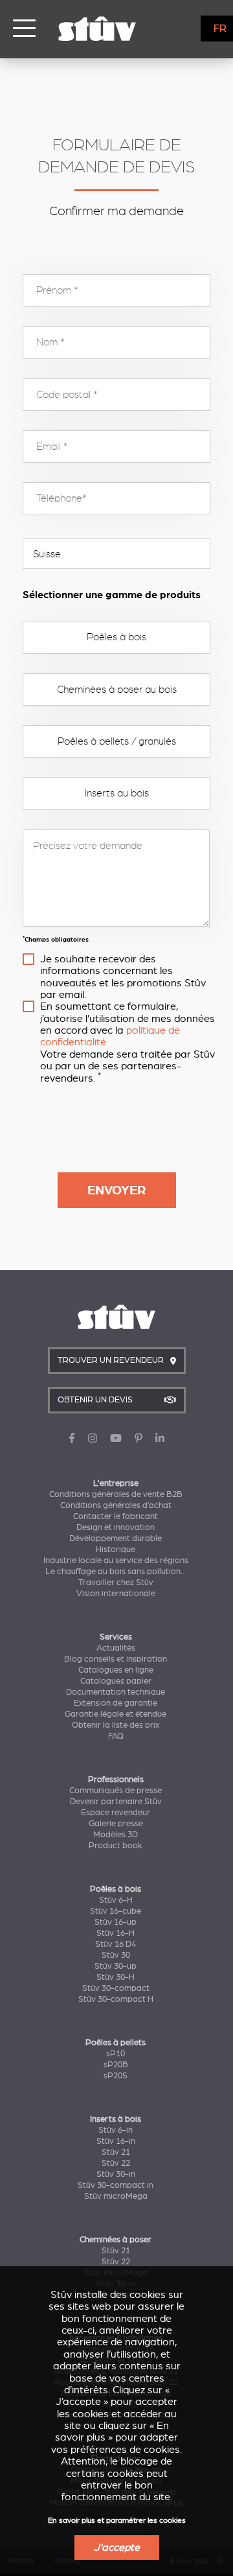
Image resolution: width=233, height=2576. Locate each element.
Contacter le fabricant (116, 1516)
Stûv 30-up (116, 1966)
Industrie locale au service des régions (116, 1561)
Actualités (116, 1648)
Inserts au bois (117, 793)
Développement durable (116, 1538)
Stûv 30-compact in (116, 2185)
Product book (116, 1846)
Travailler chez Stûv (116, 1583)
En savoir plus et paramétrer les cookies (117, 2521)
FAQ (116, 1736)
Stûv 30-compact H (116, 1999)
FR (220, 29)
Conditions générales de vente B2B (116, 1494)
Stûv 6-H (116, 1900)
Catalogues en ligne (116, 1670)
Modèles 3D (116, 1835)
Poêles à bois (116, 637)
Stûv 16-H (116, 1933)
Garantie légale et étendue (116, 1714)
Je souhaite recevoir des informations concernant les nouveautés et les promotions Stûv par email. (123, 977)
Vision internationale (116, 1594)
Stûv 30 (116, 1955)
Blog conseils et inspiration (116, 1659)
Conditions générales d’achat (116, 1505)
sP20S (116, 2076)
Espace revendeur (116, 1813)
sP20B (116, 2065)
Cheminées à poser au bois (117, 690)
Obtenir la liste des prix (116, 1725)
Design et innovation (116, 1527)
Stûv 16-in (116, 2141)
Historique (116, 1549)
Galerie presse (116, 1824)
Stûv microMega (116, 2196)
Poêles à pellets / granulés (117, 741)
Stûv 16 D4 (116, 1944)
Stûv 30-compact (116, 1988)
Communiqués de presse (116, 1791)
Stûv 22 (116, 2163)
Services (116, 1637)
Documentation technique (116, 1692)
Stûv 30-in (116, 2174)
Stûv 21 (116, 2152)
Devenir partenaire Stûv (116, 1802)
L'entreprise (116, 1483)
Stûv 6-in (116, 2130)
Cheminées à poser (116, 2240)
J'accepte (117, 2547)
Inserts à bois (116, 2119)
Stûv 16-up (116, 1922)
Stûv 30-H (116, 1977)
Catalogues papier (116, 1681)
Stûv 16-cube (116, 1911)
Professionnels (116, 1780)
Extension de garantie (116, 1703)
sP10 (116, 2054)
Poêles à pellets (116, 2043)
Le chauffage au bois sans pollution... (116, 1572)
